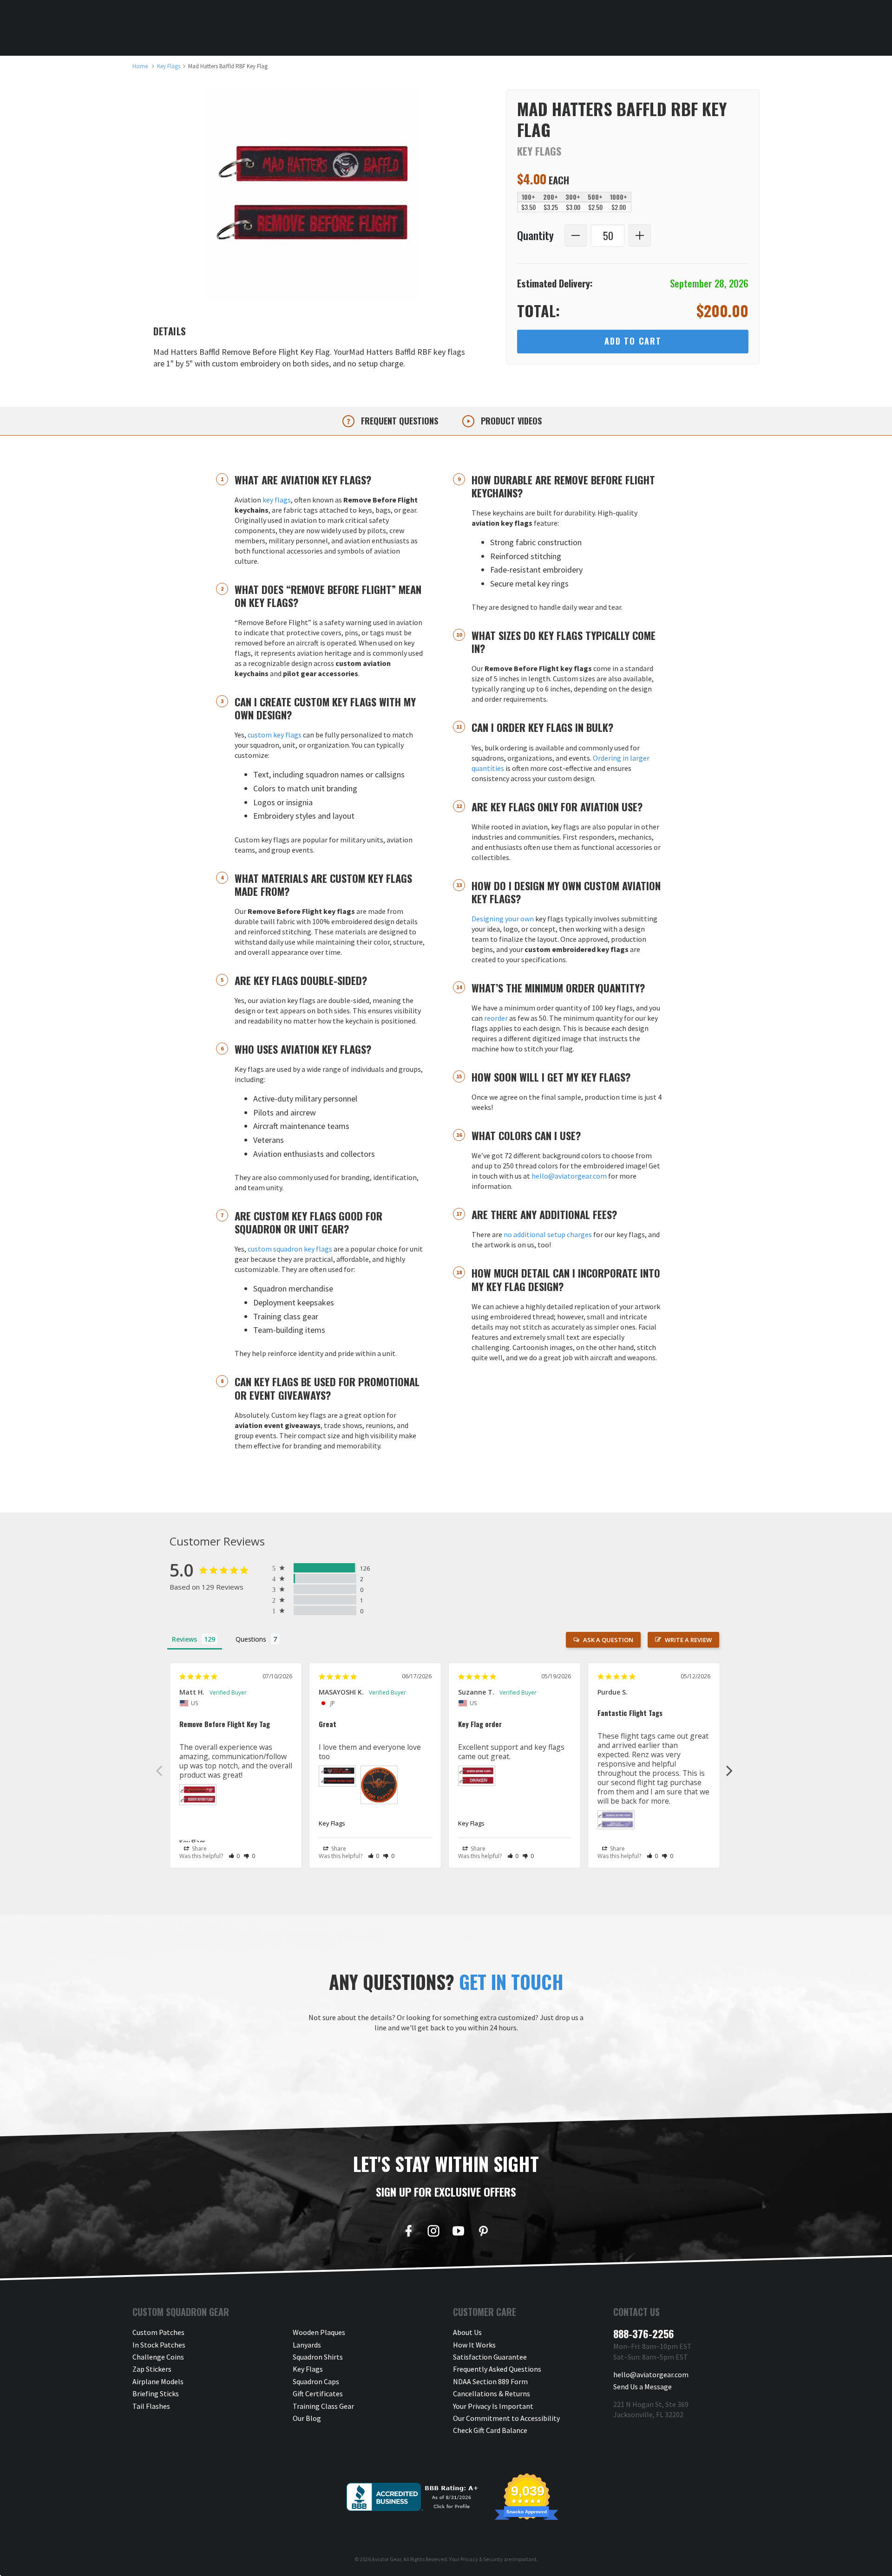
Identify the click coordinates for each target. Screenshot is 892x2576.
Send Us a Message (643, 2387)
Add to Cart (633, 341)
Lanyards (307, 2345)
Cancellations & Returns (492, 2393)
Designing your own (503, 919)
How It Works (474, 2345)
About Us (467, 2332)
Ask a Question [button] (608, 1640)
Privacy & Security (482, 2559)
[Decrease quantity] (576, 235)
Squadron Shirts (318, 2357)
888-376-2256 (644, 2334)
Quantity (535, 236)
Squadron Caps (316, 2381)
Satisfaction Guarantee (490, 2357)
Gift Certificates (318, 2393)
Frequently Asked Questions (497, 2369)
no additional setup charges (548, 1234)
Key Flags (193, 1842)
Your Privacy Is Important (493, 2406)
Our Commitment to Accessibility (506, 2418)
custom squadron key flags (290, 1249)
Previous (159, 1770)
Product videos (510, 421)
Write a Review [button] (688, 1640)
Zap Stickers (152, 2369)
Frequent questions (398, 421)
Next (729, 1770)
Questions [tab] (251, 1639)
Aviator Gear (386, 2559)
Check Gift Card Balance (490, 2430)
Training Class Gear (323, 2406)
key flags (277, 500)
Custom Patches (158, 2332)
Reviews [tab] (184, 1639)
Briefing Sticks (156, 2393)
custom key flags (275, 735)
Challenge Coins (158, 2357)
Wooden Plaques (319, 2332)
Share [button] (199, 1849)
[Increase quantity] (640, 235)
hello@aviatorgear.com (569, 1176)
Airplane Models (158, 2381)
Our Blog (307, 2418)
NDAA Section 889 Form (490, 2381)
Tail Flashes (151, 2406)
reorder (496, 1018)
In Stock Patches (159, 2345)
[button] (234, 1856)
